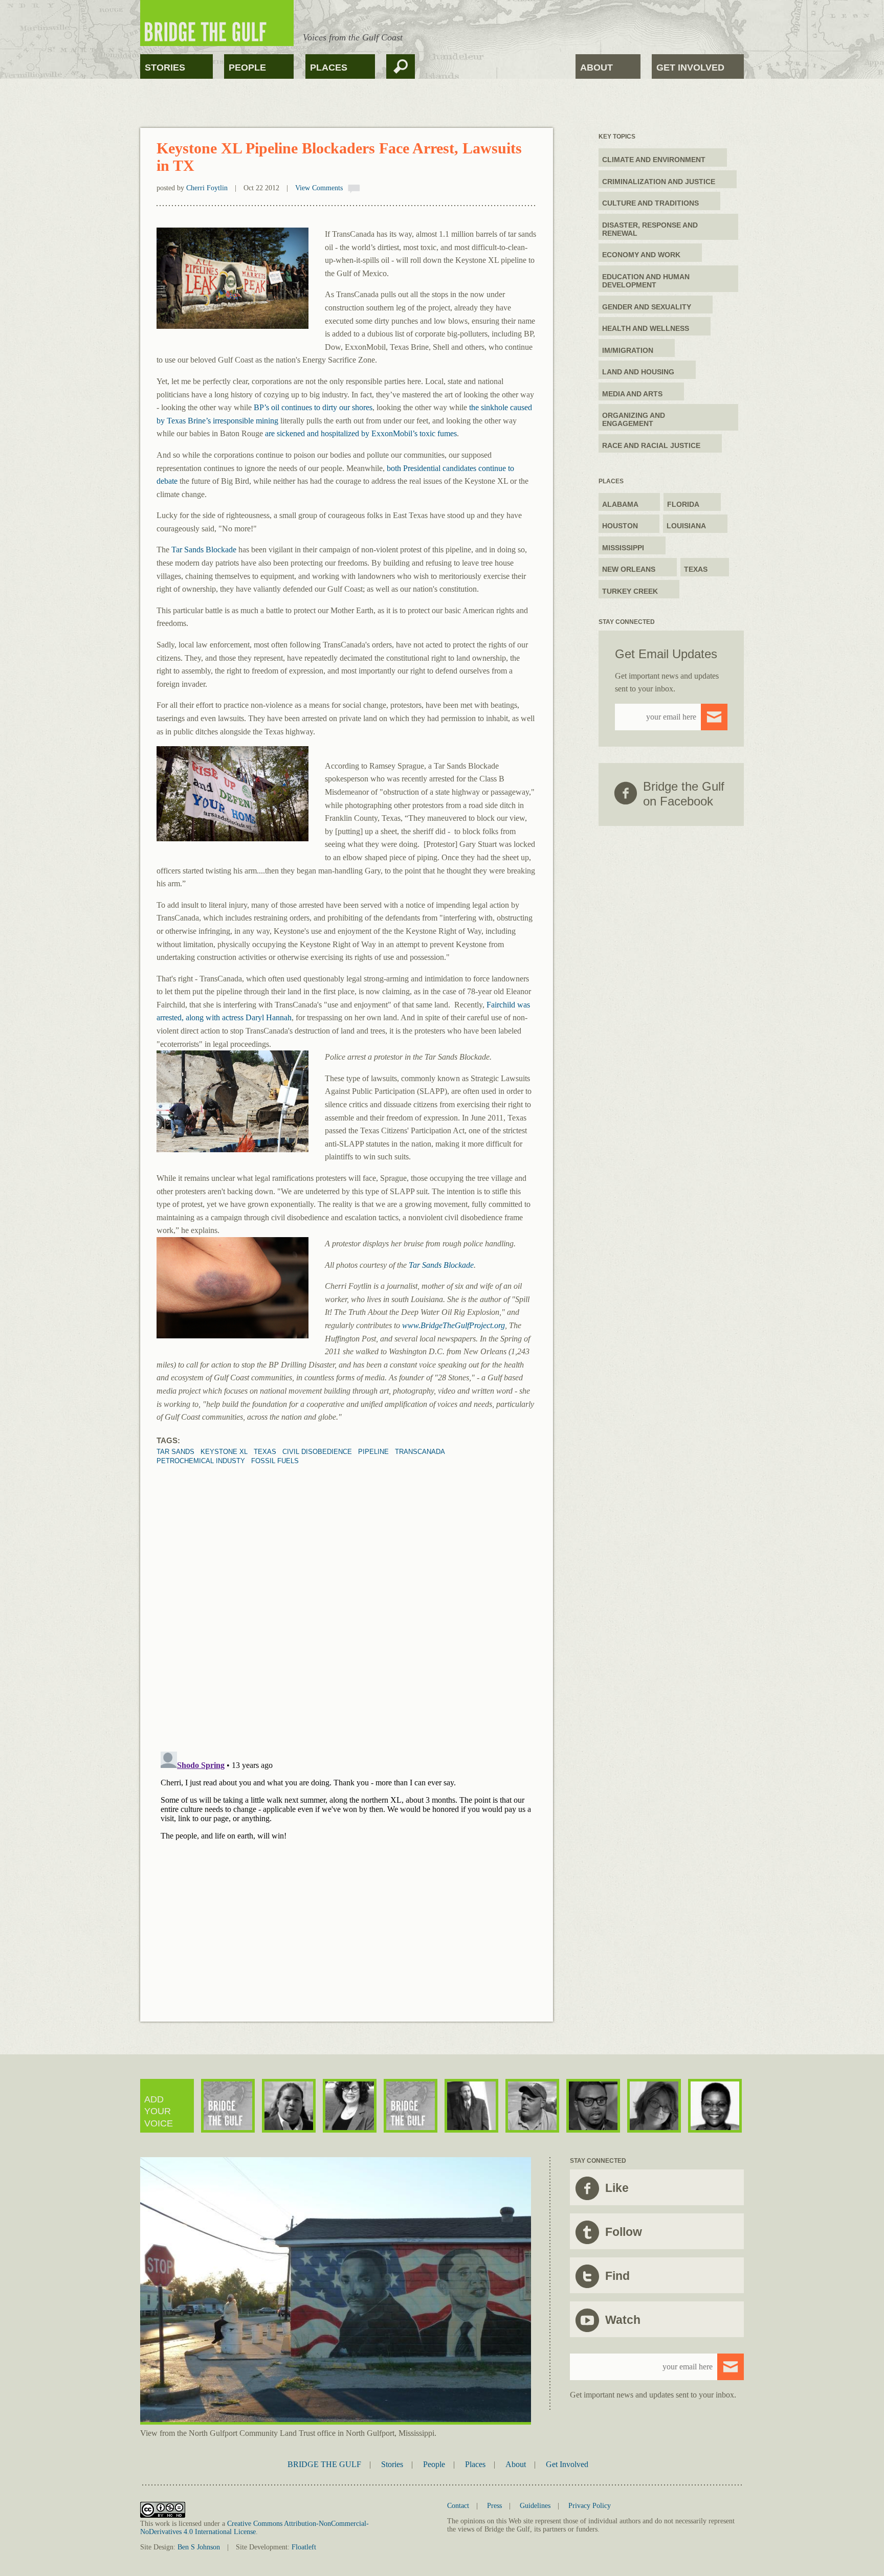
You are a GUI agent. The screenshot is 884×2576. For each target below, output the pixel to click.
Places (329, 68)
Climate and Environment (654, 160)
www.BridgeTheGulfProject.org (454, 1325)
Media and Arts (632, 394)
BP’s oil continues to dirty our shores (313, 407)
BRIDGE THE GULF (324, 2464)
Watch (623, 2320)
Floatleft (304, 2547)
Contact (458, 2506)
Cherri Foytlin (207, 188)
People (247, 68)
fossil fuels (275, 1461)
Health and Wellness (646, 328)
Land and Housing (638, 372)
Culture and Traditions (650, 203)
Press (494, 2506)
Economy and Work (641, 255)
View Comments (319, 188)
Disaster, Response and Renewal (650, 229)
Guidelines (535, 2506)
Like (617, 2188)
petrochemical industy (201, 1461)
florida (683, 504)
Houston (620, 526)
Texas (265, 1452)
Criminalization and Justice (659, 182)
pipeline (373, 1452)
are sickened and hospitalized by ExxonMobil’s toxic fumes (361, 433)
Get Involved (690, 68)
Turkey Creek (630, 591)
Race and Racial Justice (651, 445)
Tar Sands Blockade (203, 550)
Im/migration (628, 350)
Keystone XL (224, 1452)
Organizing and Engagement (634, 419)
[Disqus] (347, 1593)
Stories (165, 68)
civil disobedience (317, 1452)
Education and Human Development (646, 281)
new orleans (629, 569)
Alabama (620, 504)
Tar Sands (175, 1452)
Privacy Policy (590, 2506)
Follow (624, 2232)
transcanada (420, 1452)
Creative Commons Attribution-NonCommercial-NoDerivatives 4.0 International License (255, 2528)
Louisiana (686, 526)
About (596, 68)
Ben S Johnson (199, 2547)
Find (617, 2276)
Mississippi (623, 548)
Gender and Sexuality (647, 307)
